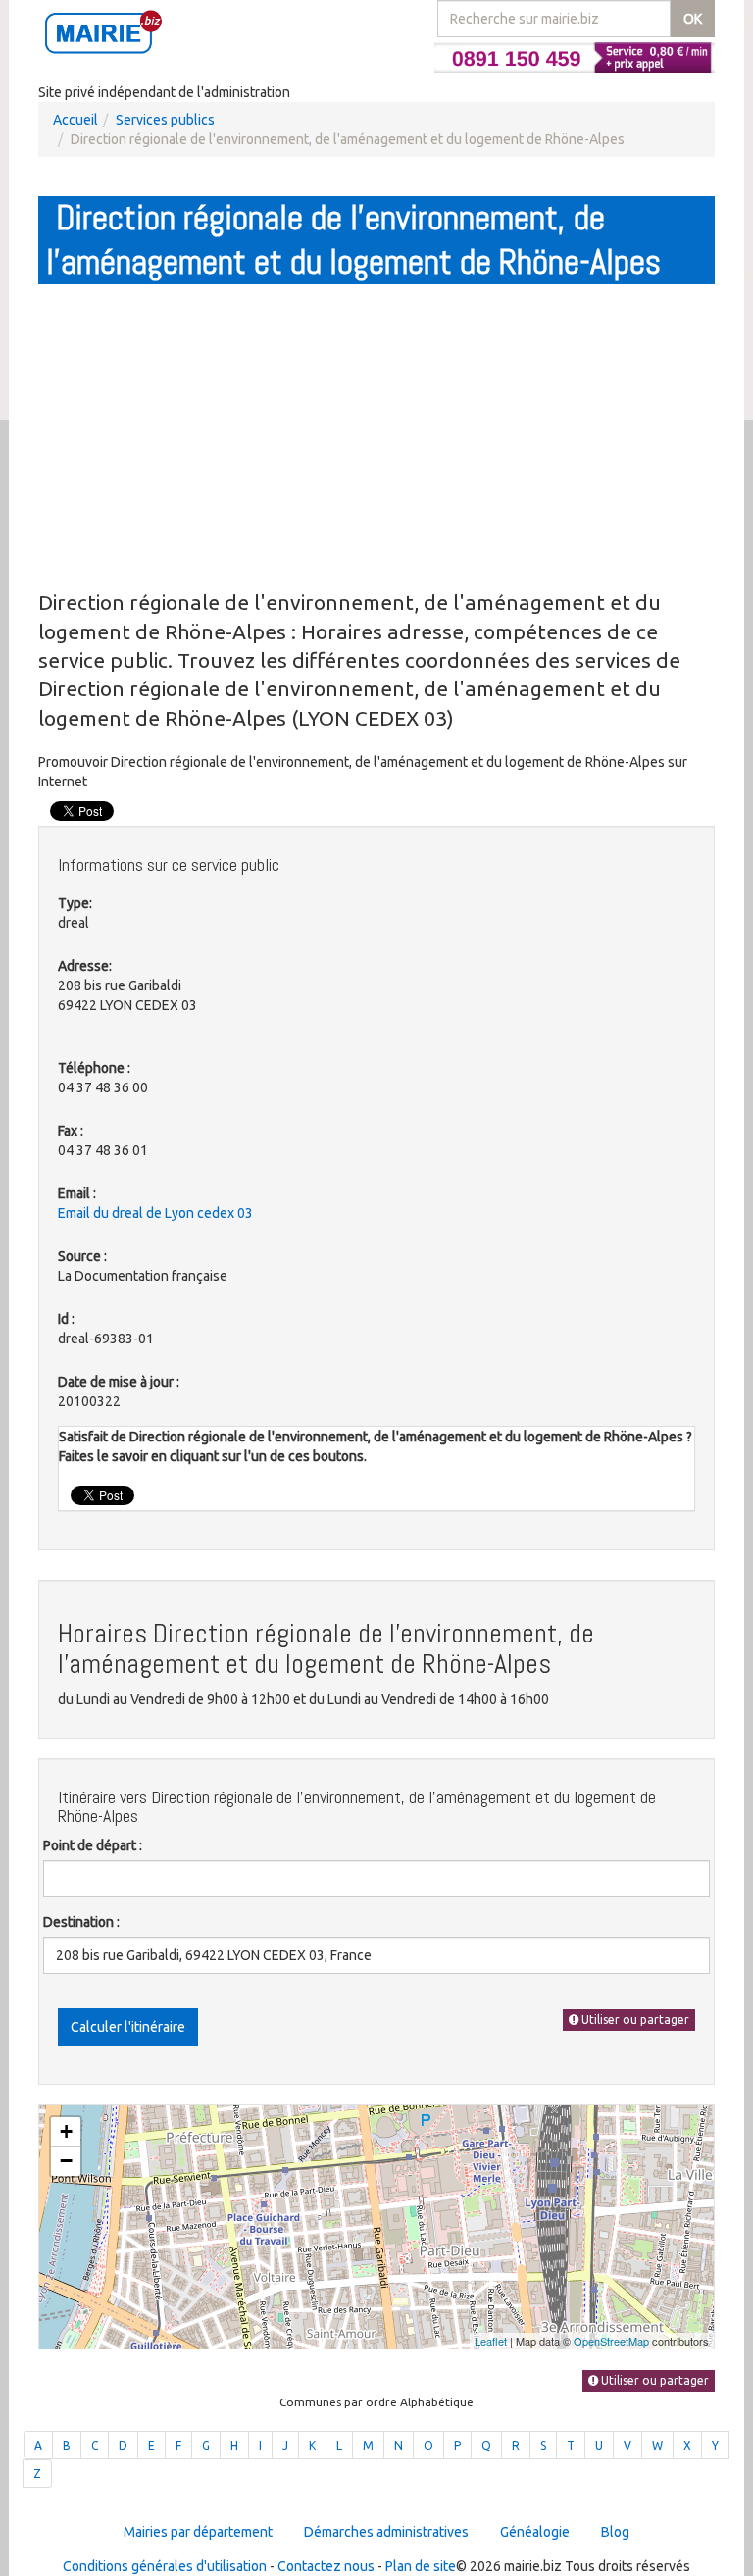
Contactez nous (326, 2566)
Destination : (81, 1922)
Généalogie (535, 2532)
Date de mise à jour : (119, 1382)
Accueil (75, 120)
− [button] (66, 2161)
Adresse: (85, 966)
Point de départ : (93, 1845)
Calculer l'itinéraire (128, 2027)
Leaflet (491, 2341)
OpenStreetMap (611, 2341)
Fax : (71, 1131)
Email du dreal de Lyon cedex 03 (155, 1213)
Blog (615, 2532)
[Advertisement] (376, 436)
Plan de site (421, 2566)
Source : (82, 1256)
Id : (66, 1319)
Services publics (165, 120)
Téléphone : (94, 1068)
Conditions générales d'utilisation (165, 2566)
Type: (75, 903)
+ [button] (66, 2131)
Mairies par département (198, 2532)
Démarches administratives (386, 2532)
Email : (77, 1193)
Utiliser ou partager (634, 2020)
